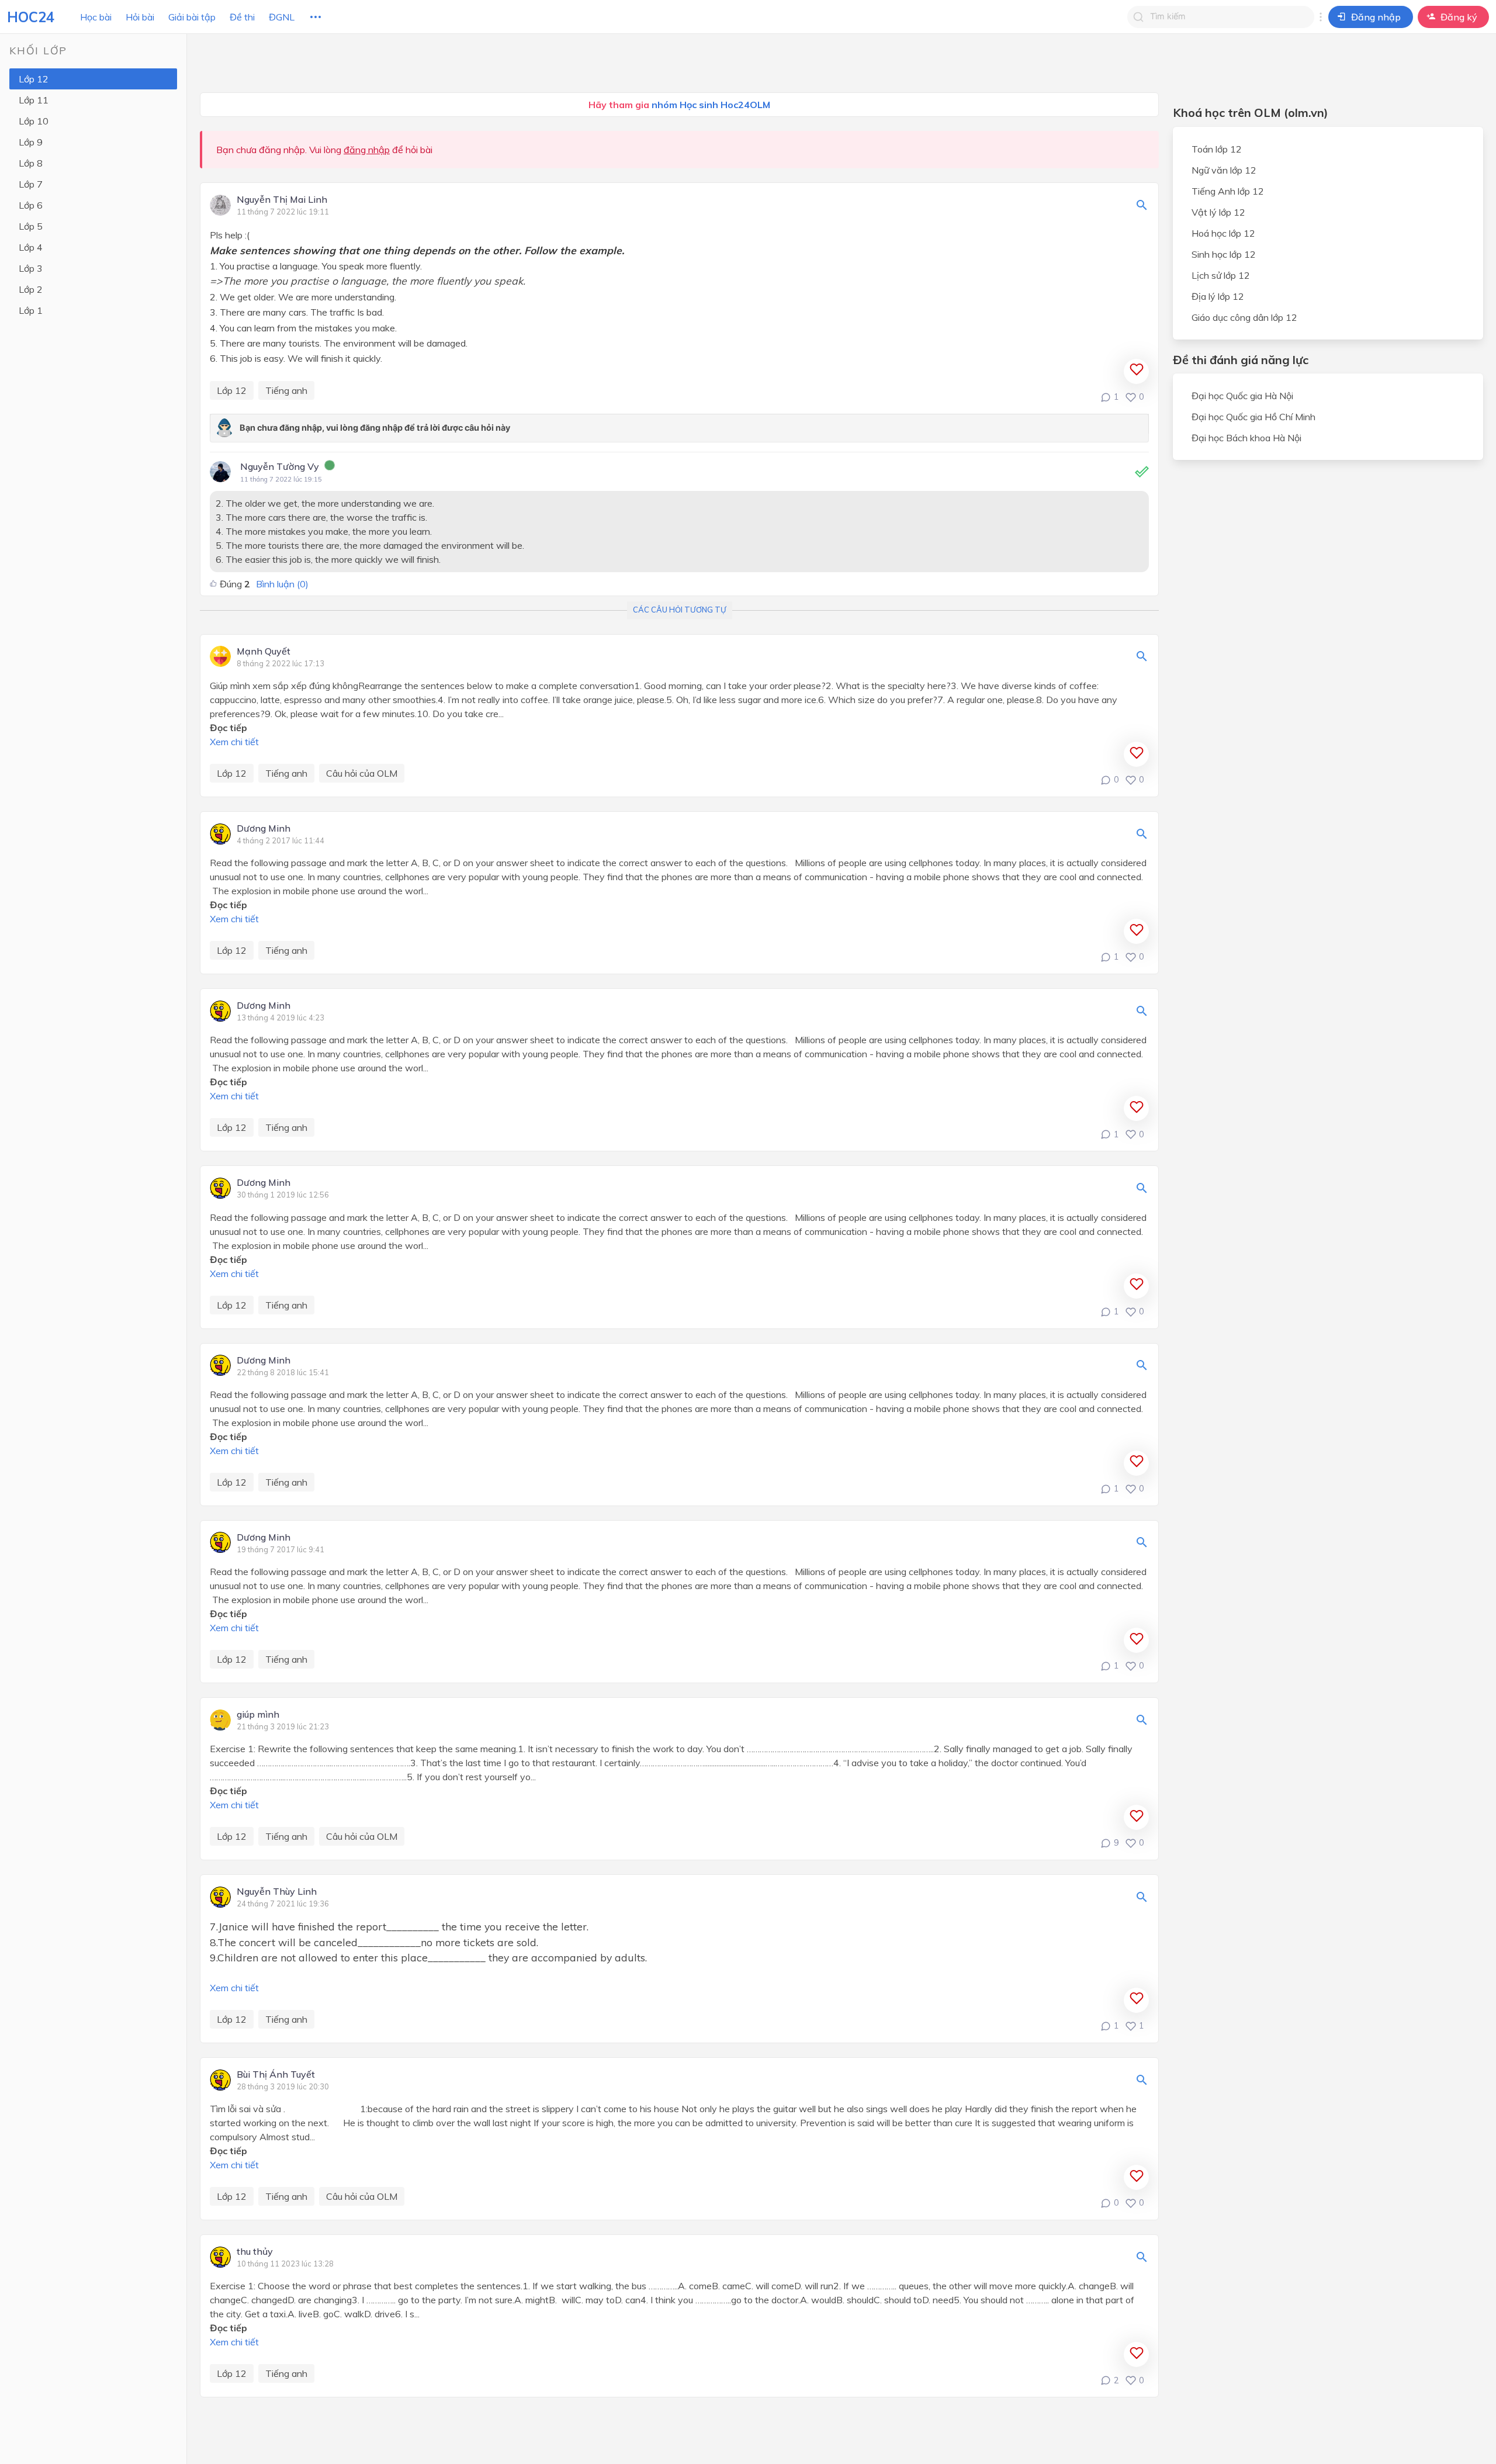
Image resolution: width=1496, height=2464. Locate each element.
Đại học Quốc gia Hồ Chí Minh (1253, 417)
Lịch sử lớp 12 (1221, 275)
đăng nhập (367, 150)
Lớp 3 (31, 268)
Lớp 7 (31, 184)
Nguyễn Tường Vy (280, 466)
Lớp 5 (31, 226)
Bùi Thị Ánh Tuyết (276, 2075)
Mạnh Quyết (264, 652)
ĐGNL (282, 17)
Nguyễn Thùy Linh (277, 1892)
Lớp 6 (31, 205)
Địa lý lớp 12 (1218, 296)
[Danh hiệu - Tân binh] (330, 467)
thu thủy (255, 2252)
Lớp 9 (31, 142)
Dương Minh (264, 829)
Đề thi (242, 17)
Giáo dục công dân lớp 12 (1244, 317)
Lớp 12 (34, 79)
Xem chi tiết (234, 742)
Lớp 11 (34, 100)
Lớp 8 (31, 163)
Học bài (96, 17)
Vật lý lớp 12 (1218, 212)
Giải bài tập (192, 17)
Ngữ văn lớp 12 (1224, 170)
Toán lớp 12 (1217, 149)
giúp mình (258, 1715)
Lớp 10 (34, 121)
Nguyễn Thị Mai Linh (282, 200)
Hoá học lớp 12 (1223, 233)
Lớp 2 (31, 289)
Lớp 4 (31, 247)
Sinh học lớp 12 (1224, 254)
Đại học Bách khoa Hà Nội (1246, 438)
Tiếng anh (286, 390)
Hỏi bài (140, 17)
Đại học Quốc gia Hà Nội (1242, 396)
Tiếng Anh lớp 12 (1228, 191)
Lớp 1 (31, 310)
